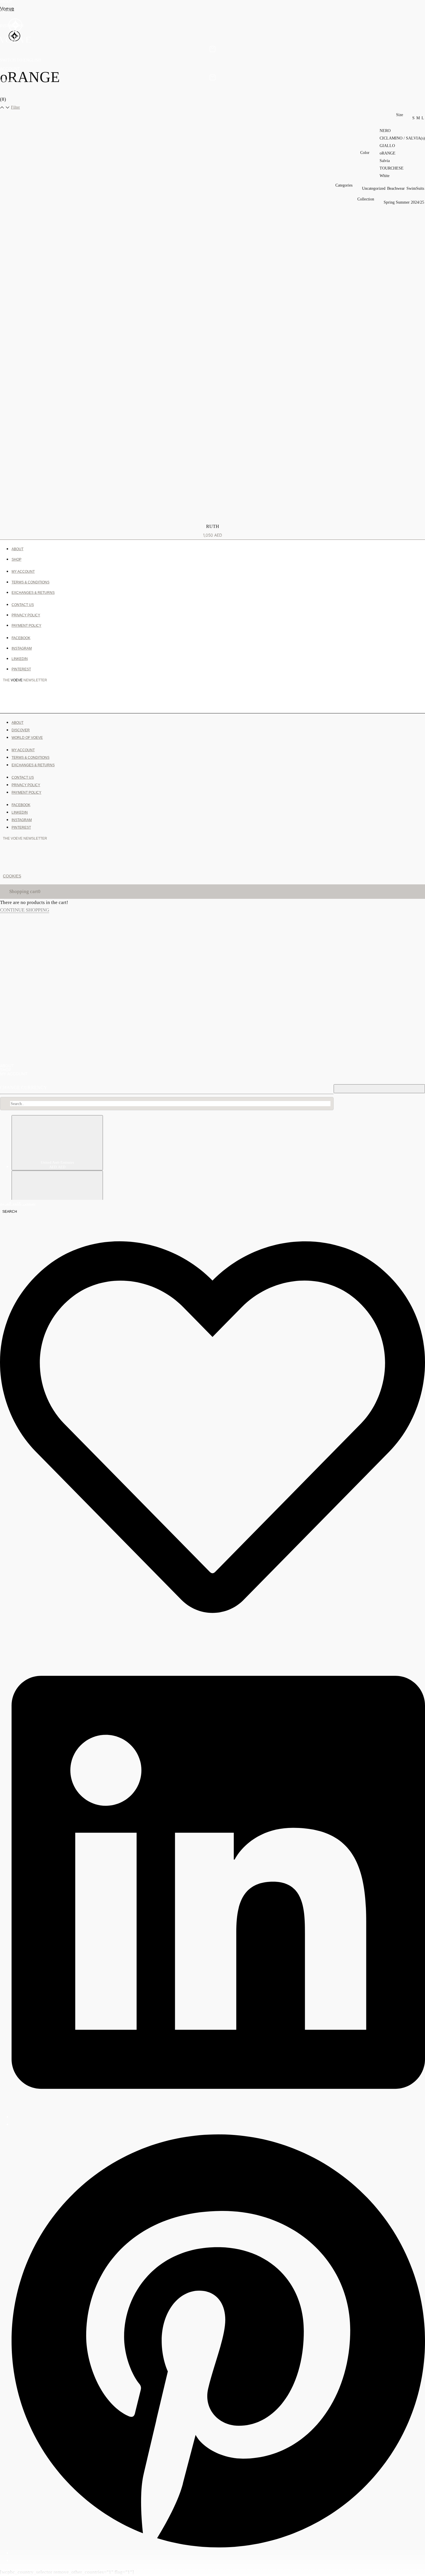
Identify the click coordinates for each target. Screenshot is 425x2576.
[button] (8, 11)
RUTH (213, 526)
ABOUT (6, 2)
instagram (12, 26)
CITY (209, 699)
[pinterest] (218, 2553)
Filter (15, 107)
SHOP (5, 11)
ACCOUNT (10, 69)
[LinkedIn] (218, 2117)
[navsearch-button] (9, 1211)
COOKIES (12, 876)
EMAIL (11, 699)
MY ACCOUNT (14, 1074)
